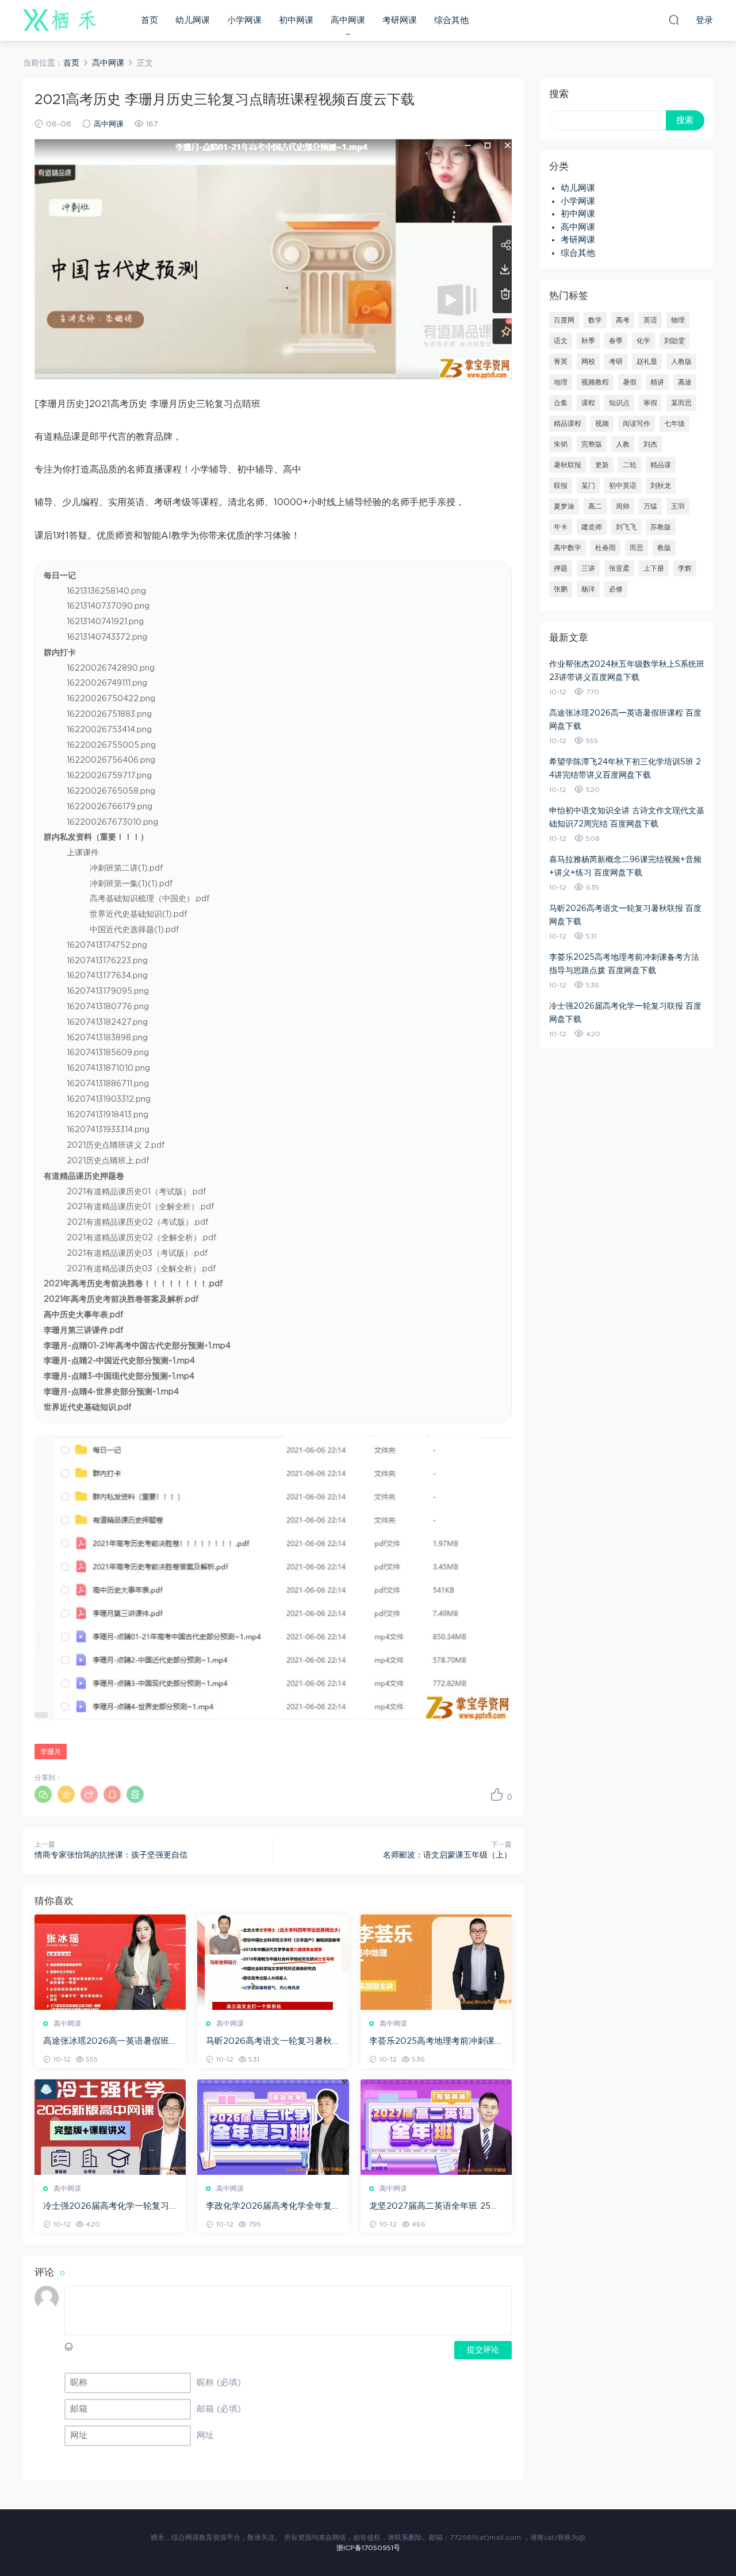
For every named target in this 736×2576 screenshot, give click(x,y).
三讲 (588, 568)
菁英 (561, 362)
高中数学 (568, 548)
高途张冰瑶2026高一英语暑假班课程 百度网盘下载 (106, 2042)
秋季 (588, 341)
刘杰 (650, 444)
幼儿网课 (193, 20)
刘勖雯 (674, 341)
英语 (650, 320)
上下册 (654, 568)
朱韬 (561, 444)
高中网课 (348, 20)
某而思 (681, 403)
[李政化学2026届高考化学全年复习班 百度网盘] (273, 2127)
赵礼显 (647, 362)
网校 (588, 362)
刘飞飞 (626, 527)
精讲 (657, 382)
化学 (643, 341)
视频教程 (595, 382)
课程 (588, 403)
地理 (561, 382)
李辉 (685, 568)
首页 (149, 20)
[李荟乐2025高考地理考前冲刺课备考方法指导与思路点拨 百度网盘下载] (436, 1962)
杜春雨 (605, 548)
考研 (616, 362)
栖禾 (60, 20)
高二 (595, 506)
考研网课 (400, 20)
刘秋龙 (661, 486)
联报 (561, 486)
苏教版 (661, 527)
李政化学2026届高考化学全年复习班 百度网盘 (269, 2207)
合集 (561, 403)
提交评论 (483, 2350)
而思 (637, 548)
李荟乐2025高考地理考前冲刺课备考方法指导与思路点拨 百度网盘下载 (436, 2042)
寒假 (650, 403)
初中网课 (296, 20)
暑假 (630, 382)
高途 (685, 382)
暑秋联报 (568, 465)
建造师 (592, 527)
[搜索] (674, 20)
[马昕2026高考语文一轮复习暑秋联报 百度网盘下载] (273, 1962)
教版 (664, 548)
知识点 (619, 403)
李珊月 (51, 1752)
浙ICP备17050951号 (368, 2548)
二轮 (630, 465)
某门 (588, 486)
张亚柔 (619, 568)
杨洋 (588, 589)
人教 (623, 444)
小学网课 (244, 20)
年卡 (561, 527)
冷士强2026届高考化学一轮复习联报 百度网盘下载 (106, 2207)
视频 (602, 424)
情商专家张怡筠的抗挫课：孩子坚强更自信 (111, 1855)
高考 (623, 320)
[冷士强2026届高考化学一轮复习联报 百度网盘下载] (110, 2127)
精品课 (661, 465)
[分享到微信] (43, 1794)
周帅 (623, 506)
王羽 (678, 506)
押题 (561, 568)
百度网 (564, 320)
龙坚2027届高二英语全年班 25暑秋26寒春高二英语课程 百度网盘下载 (434, 2207)
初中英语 (623, 486)
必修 (616, 589)
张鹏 (561, 589)
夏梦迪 (564, 506)
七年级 (674, 424)
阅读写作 (637, 424)
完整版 (592, 444)
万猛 (650, 506)
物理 (678, 320)
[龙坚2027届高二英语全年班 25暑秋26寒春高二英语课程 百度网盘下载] (436, 2127)
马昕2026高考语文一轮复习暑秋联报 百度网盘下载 (269, 2042)
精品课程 (568, 424)
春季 (616, 341)
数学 (595, 320)
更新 (602, 465)
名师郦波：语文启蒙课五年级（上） (447, 1855)
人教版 (681, 362)
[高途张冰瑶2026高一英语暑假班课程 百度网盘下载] (110, 1962)
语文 (561, 341)
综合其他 (451, 20)
